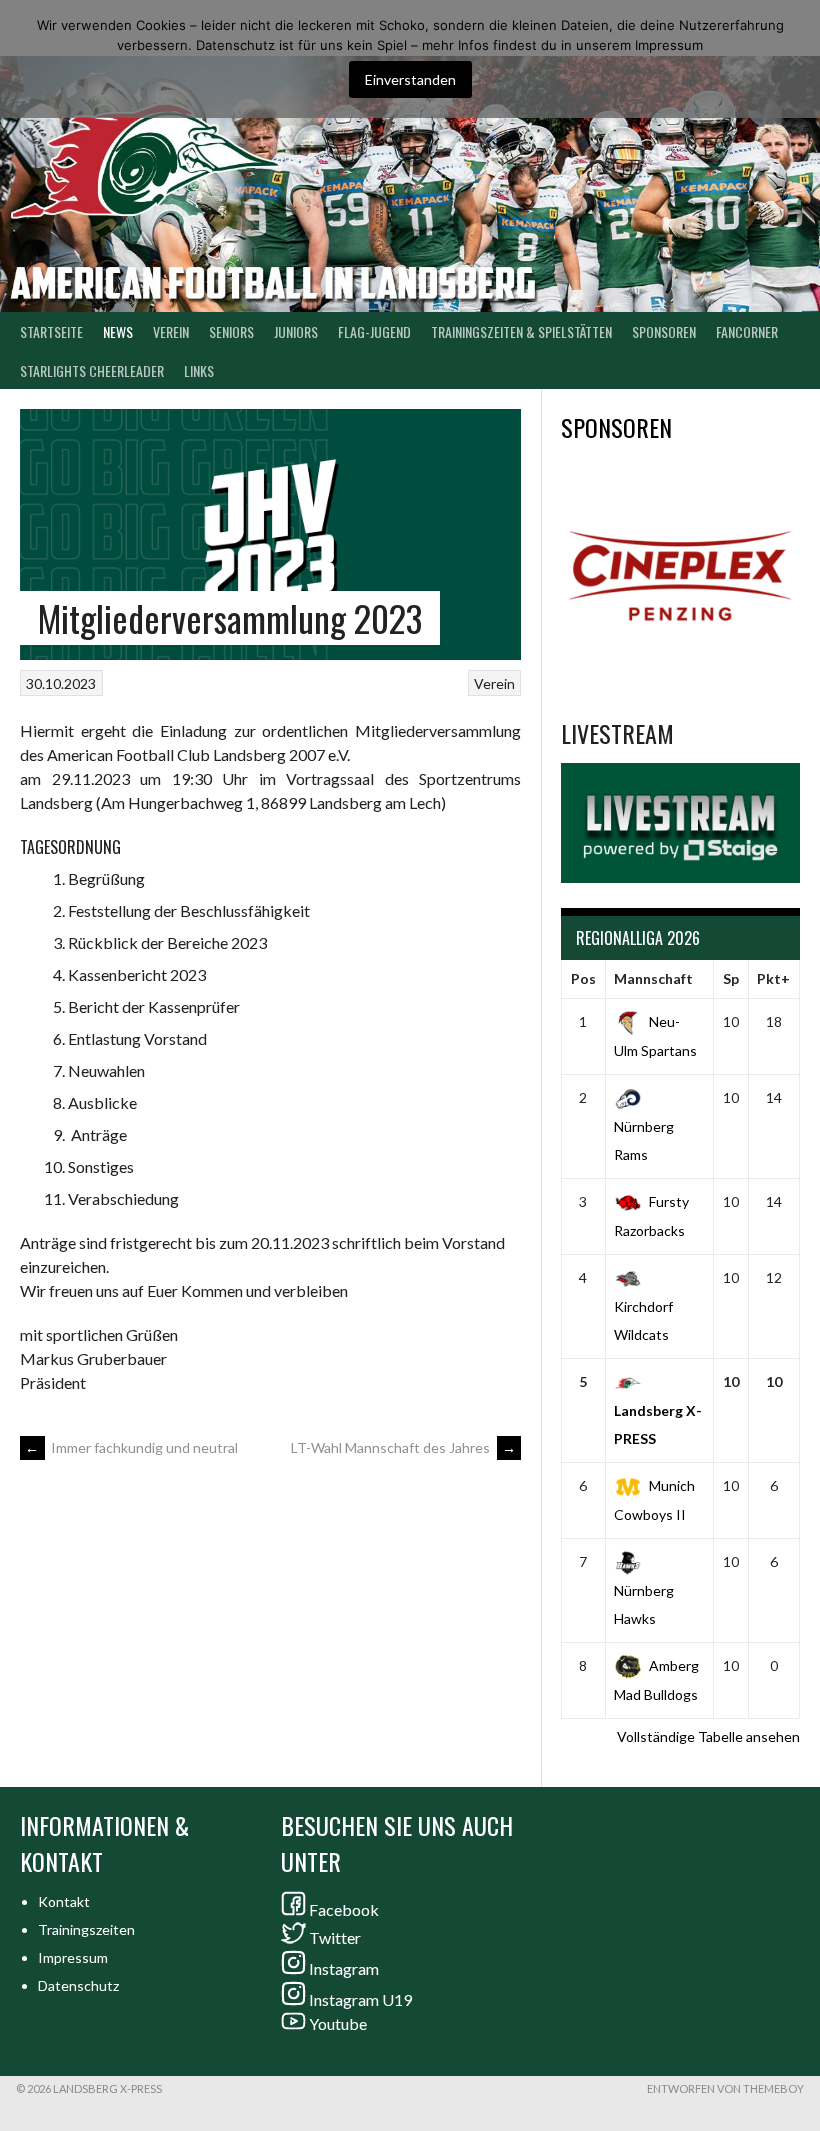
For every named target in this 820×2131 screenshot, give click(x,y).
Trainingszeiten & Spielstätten (521, 331)
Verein (171, 331)
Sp (731, 978)
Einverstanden (410, 79)
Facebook (344, 1909)
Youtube (338, 2023)
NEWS (118, 331)
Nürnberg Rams (644, 1140)
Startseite (51, 331)
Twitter (335, 1937)
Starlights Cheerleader (92, 370)
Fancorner (747, 331)
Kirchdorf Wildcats (643, 1320)
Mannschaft (653, 978)
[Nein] (795, 59)
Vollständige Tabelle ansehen (708, 1736)
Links (199, 370)
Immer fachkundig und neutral (131, 1447)
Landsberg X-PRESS (658, 1424)
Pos (583, 978)
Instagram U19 (360, 1999)
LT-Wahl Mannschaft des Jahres (403, 1447)
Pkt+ (773, 978)
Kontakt (64, 1901)
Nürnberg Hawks (644, 1604)
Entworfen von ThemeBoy (725, 2088)
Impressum (73, 1957)
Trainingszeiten (86, 1929)
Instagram (344, 1968)
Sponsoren (664, 331)
